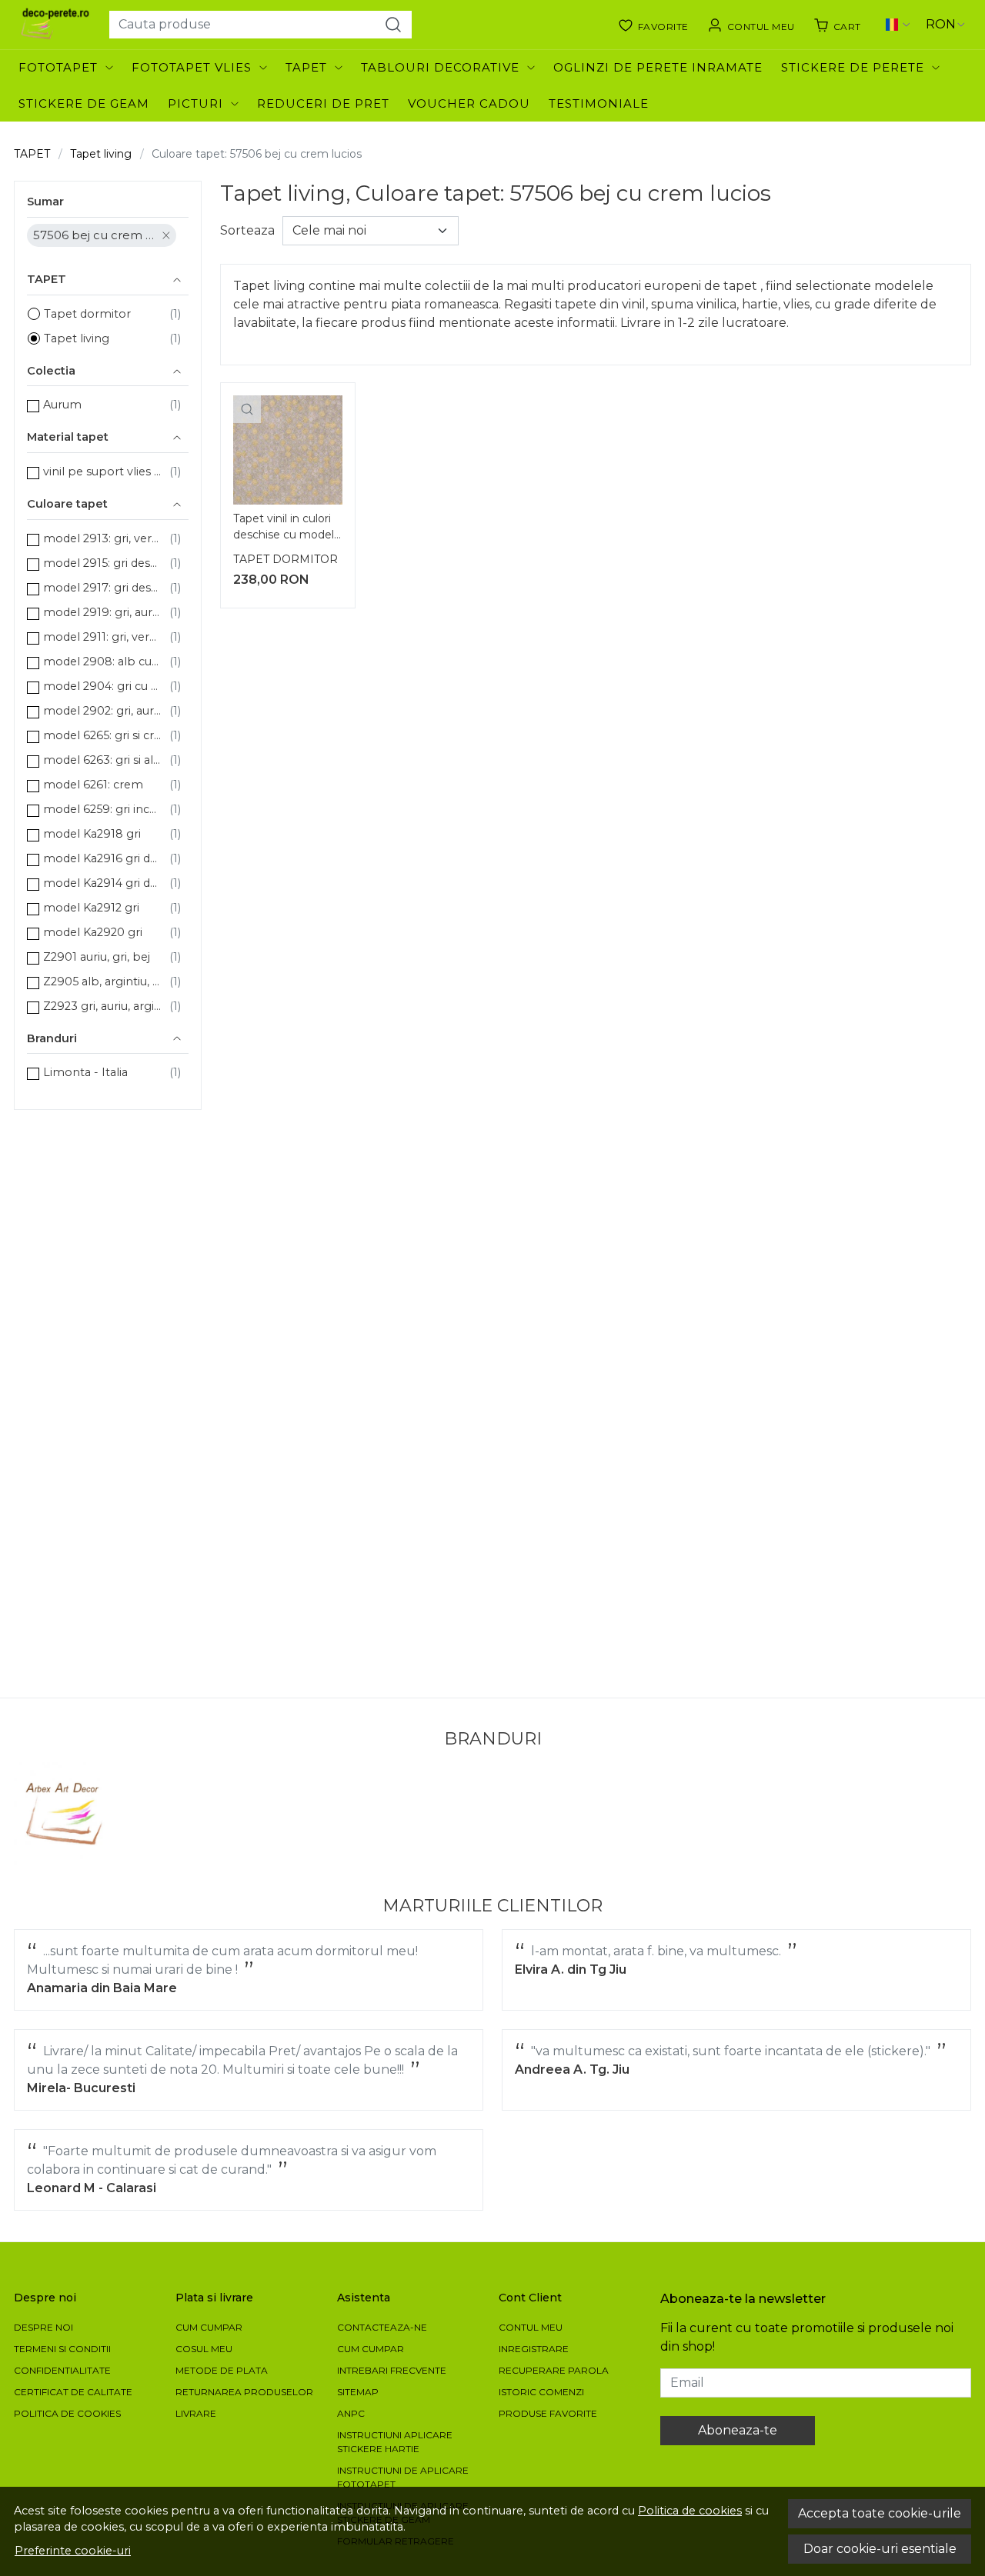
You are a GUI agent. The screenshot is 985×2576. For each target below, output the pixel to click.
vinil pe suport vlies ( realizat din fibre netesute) (102, 472)
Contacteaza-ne (382, 2327)
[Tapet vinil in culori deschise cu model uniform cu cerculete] (288, 450)
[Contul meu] (751, 25)
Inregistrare (534, 2349)
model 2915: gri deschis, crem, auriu (102, 563)
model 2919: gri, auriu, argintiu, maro (102, 612)
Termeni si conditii (62, 2349)
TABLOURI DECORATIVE (440, 67)
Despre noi (43, 2327)
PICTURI (195, 103)
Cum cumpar (209, 2327)
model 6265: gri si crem (102, 735)
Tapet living (101, 154)
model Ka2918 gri (92, 834)
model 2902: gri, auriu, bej (102, 711)
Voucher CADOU (469, 103)
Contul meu (531, 2327)
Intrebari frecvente (392, 2370)
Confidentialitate (62, 2370)
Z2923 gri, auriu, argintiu (102, 1006)
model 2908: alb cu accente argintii (102, 661)
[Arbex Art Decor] (66, 1814)
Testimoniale (599, 103)
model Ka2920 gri (93, 932)
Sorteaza (247, 230)
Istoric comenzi (541, 2392)
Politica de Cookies (67, 2413)
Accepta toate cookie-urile (880, 2513)
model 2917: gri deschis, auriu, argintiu (102, 588)
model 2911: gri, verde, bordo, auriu (102, 637)
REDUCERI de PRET (323, 103)
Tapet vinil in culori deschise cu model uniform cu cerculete (284, 528)
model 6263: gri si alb (102, 760)
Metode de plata (222, 2370)
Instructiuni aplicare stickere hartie (395, 2442)
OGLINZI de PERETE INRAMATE (658, 67)
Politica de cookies (690, 2511)
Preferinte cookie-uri (73, 2551)
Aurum (62, 405)
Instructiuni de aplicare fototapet (403, 2477)
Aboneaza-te (738, 2430)
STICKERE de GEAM (84, 103)
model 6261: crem (93, 785)
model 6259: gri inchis (102, 809)
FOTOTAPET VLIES (192, 67)
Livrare (196, 2413)
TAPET (306, 67)
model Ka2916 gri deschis (102, 858)
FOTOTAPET (58, 67)
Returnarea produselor (244, 2392)
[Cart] (837, 25)
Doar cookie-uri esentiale (880, 2549)
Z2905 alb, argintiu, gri (102, 981)
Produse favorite (548, 2413)
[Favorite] (653, 25)
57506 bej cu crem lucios (94, 235)
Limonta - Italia (85, 1072)
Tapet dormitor (87, 314)
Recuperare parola (554, 2370)
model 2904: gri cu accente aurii (102, 686)
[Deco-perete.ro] (55, 25)
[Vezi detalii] (247, 409)
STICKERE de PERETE (853, 67)
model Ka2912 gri (91, 908)
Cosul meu (204, 2349)
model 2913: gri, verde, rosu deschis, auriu (102, 538)
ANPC (351, 2413)
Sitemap (358, 2392)
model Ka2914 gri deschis (102, 883)
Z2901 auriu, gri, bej (97, 957)
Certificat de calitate (73, 2392)
